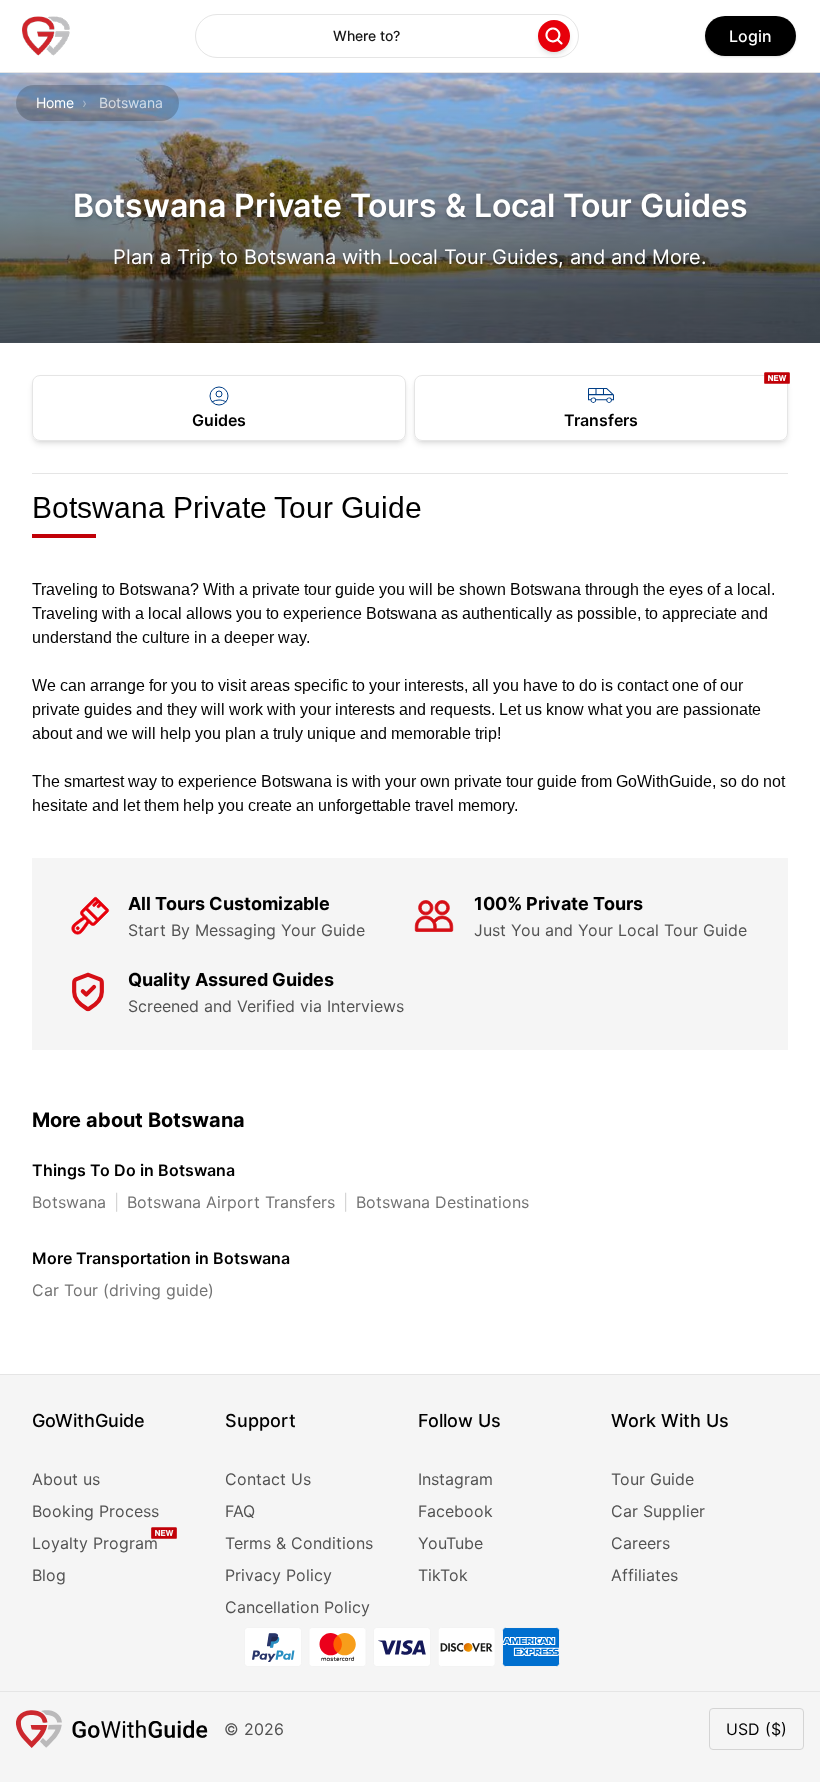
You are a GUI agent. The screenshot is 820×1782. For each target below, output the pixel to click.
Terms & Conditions (299, 1543)
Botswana (69, 1202)
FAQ (240, 1511)
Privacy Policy (278, 1575)
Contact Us (268, 1479)
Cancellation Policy (297, 1607)
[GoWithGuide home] (46, 36)
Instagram (455, 1479)
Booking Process (95, 1511)
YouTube (450, 1543)
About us (66, 1479)
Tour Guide (652, 1479)
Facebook (455, 1511)
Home (55, 102)
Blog (49, 1575)
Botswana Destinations (442, 1202)
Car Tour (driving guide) (123, 1290)
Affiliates (644, 1575)
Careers (640, 1543)
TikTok (443, 1575)
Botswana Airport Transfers (231, 1202)
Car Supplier (658, 1511)
